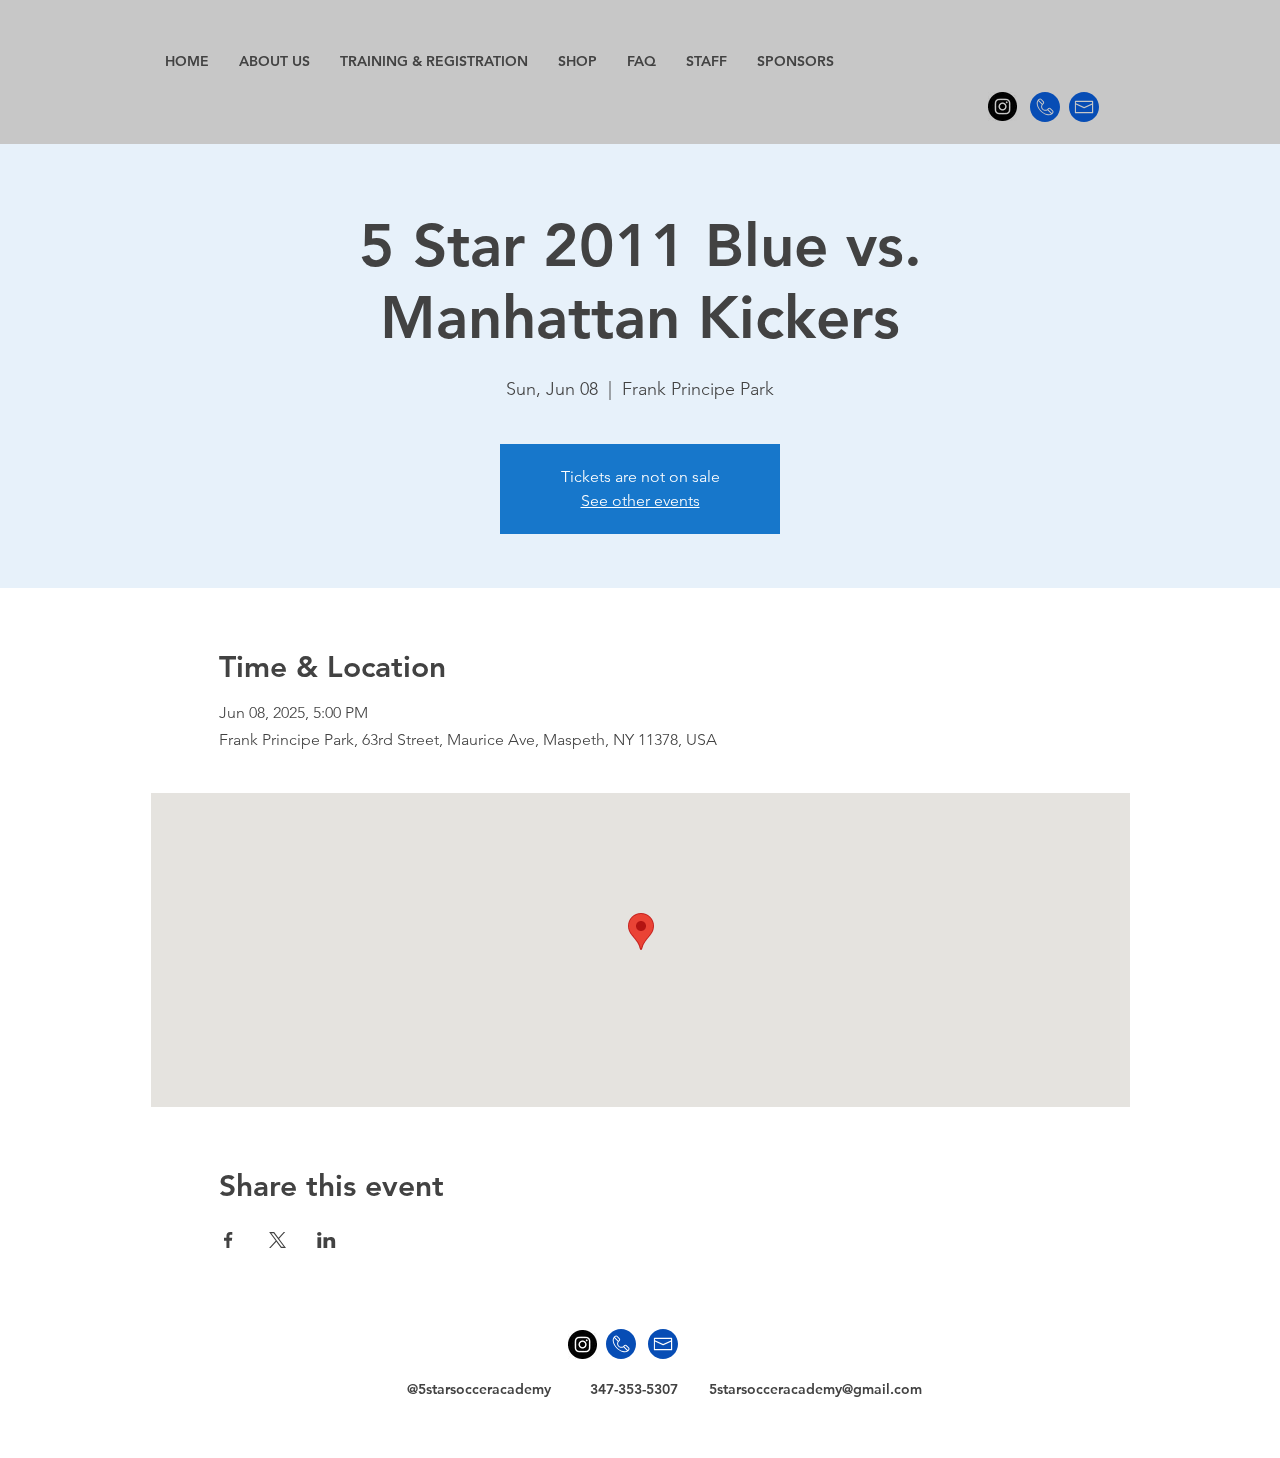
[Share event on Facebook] (228, 1240)
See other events (640, 500)
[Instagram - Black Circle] (1002, 106)
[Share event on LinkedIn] (326, 1240)
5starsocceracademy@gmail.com (815, 1389)
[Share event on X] (277, 1240)
